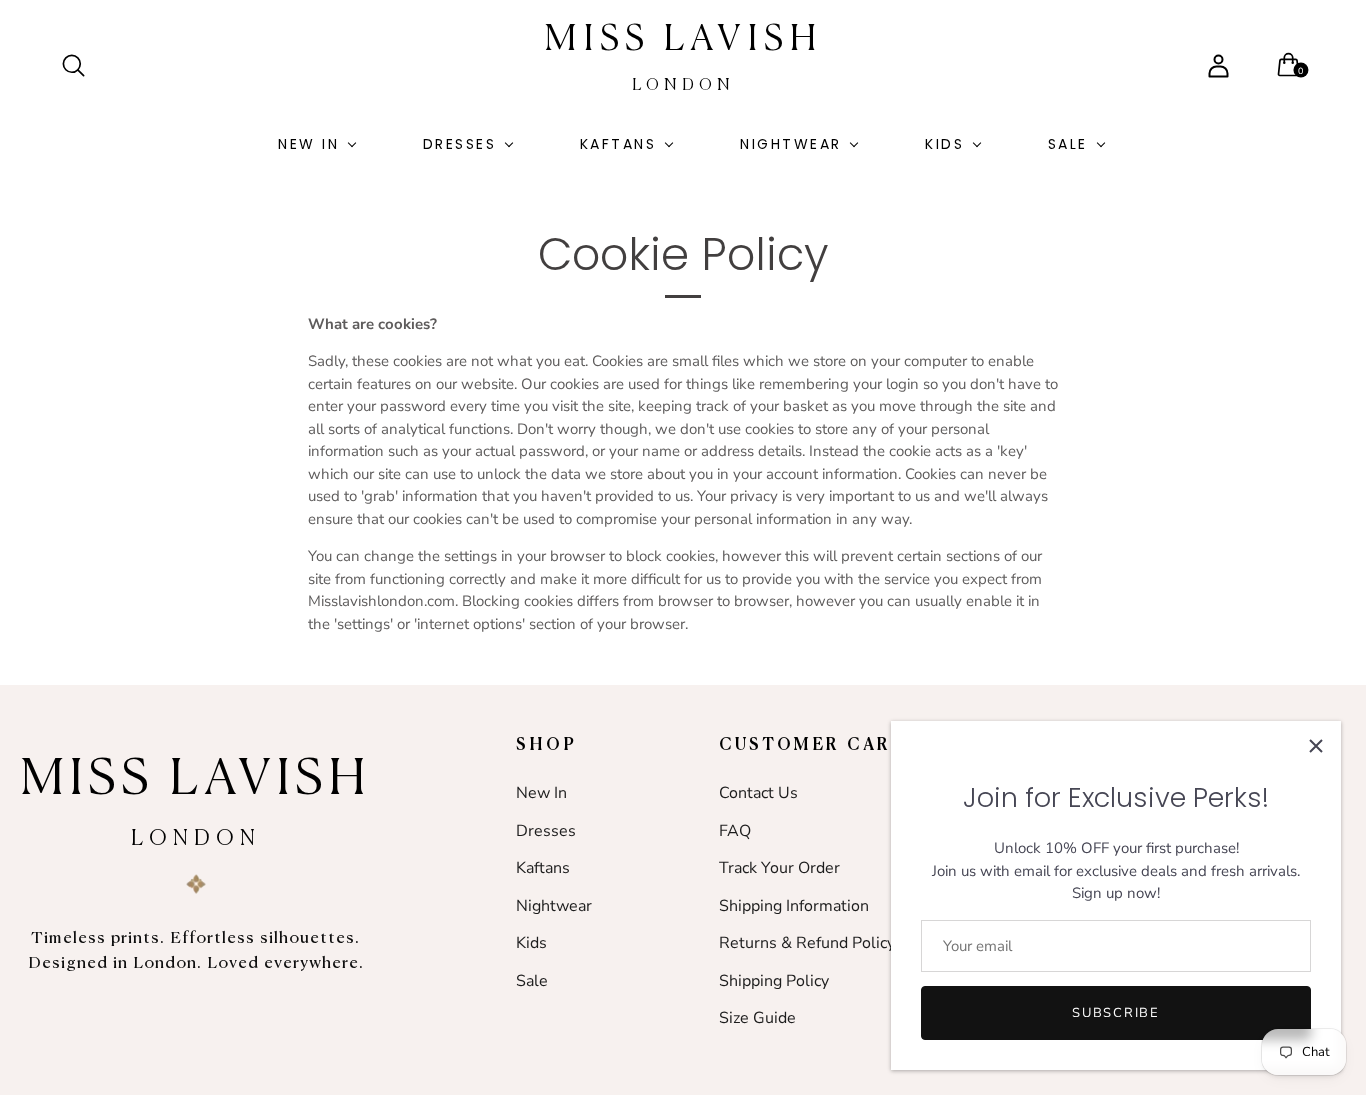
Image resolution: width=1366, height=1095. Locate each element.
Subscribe (1115, 1013)
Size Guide (757, 1018)
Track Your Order (779, 868)
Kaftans (618, 144)
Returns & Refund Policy (807, 943)
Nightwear (791, 144)
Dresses (460, 144)
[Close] (1316, 746)
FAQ (735, 831)
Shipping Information (794, 906)
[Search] (82, 66)
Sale (1068, 144)
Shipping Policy (774, 981)
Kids (944, 144)
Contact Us (758, 793)
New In (308, 144)
